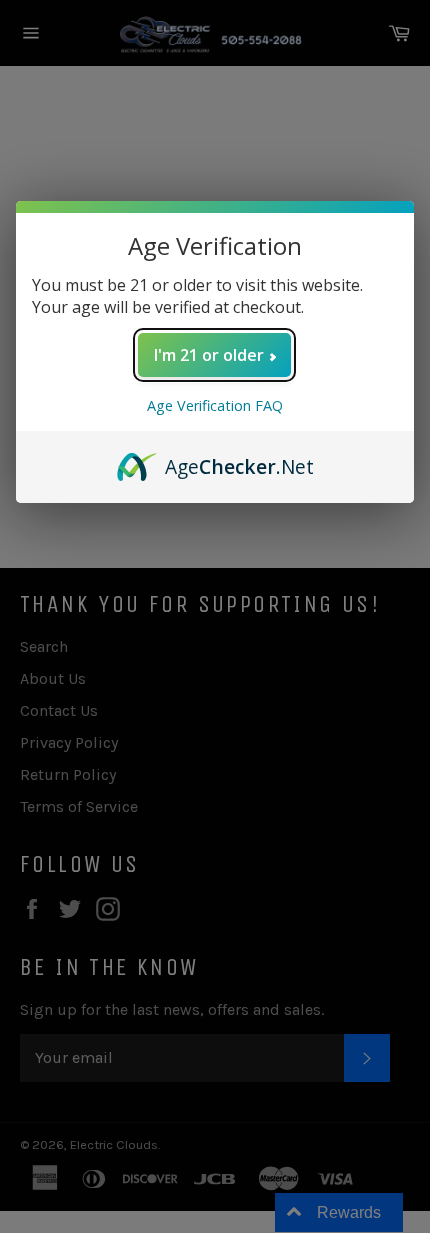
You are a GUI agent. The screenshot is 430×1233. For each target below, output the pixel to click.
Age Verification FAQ (215, 405)
